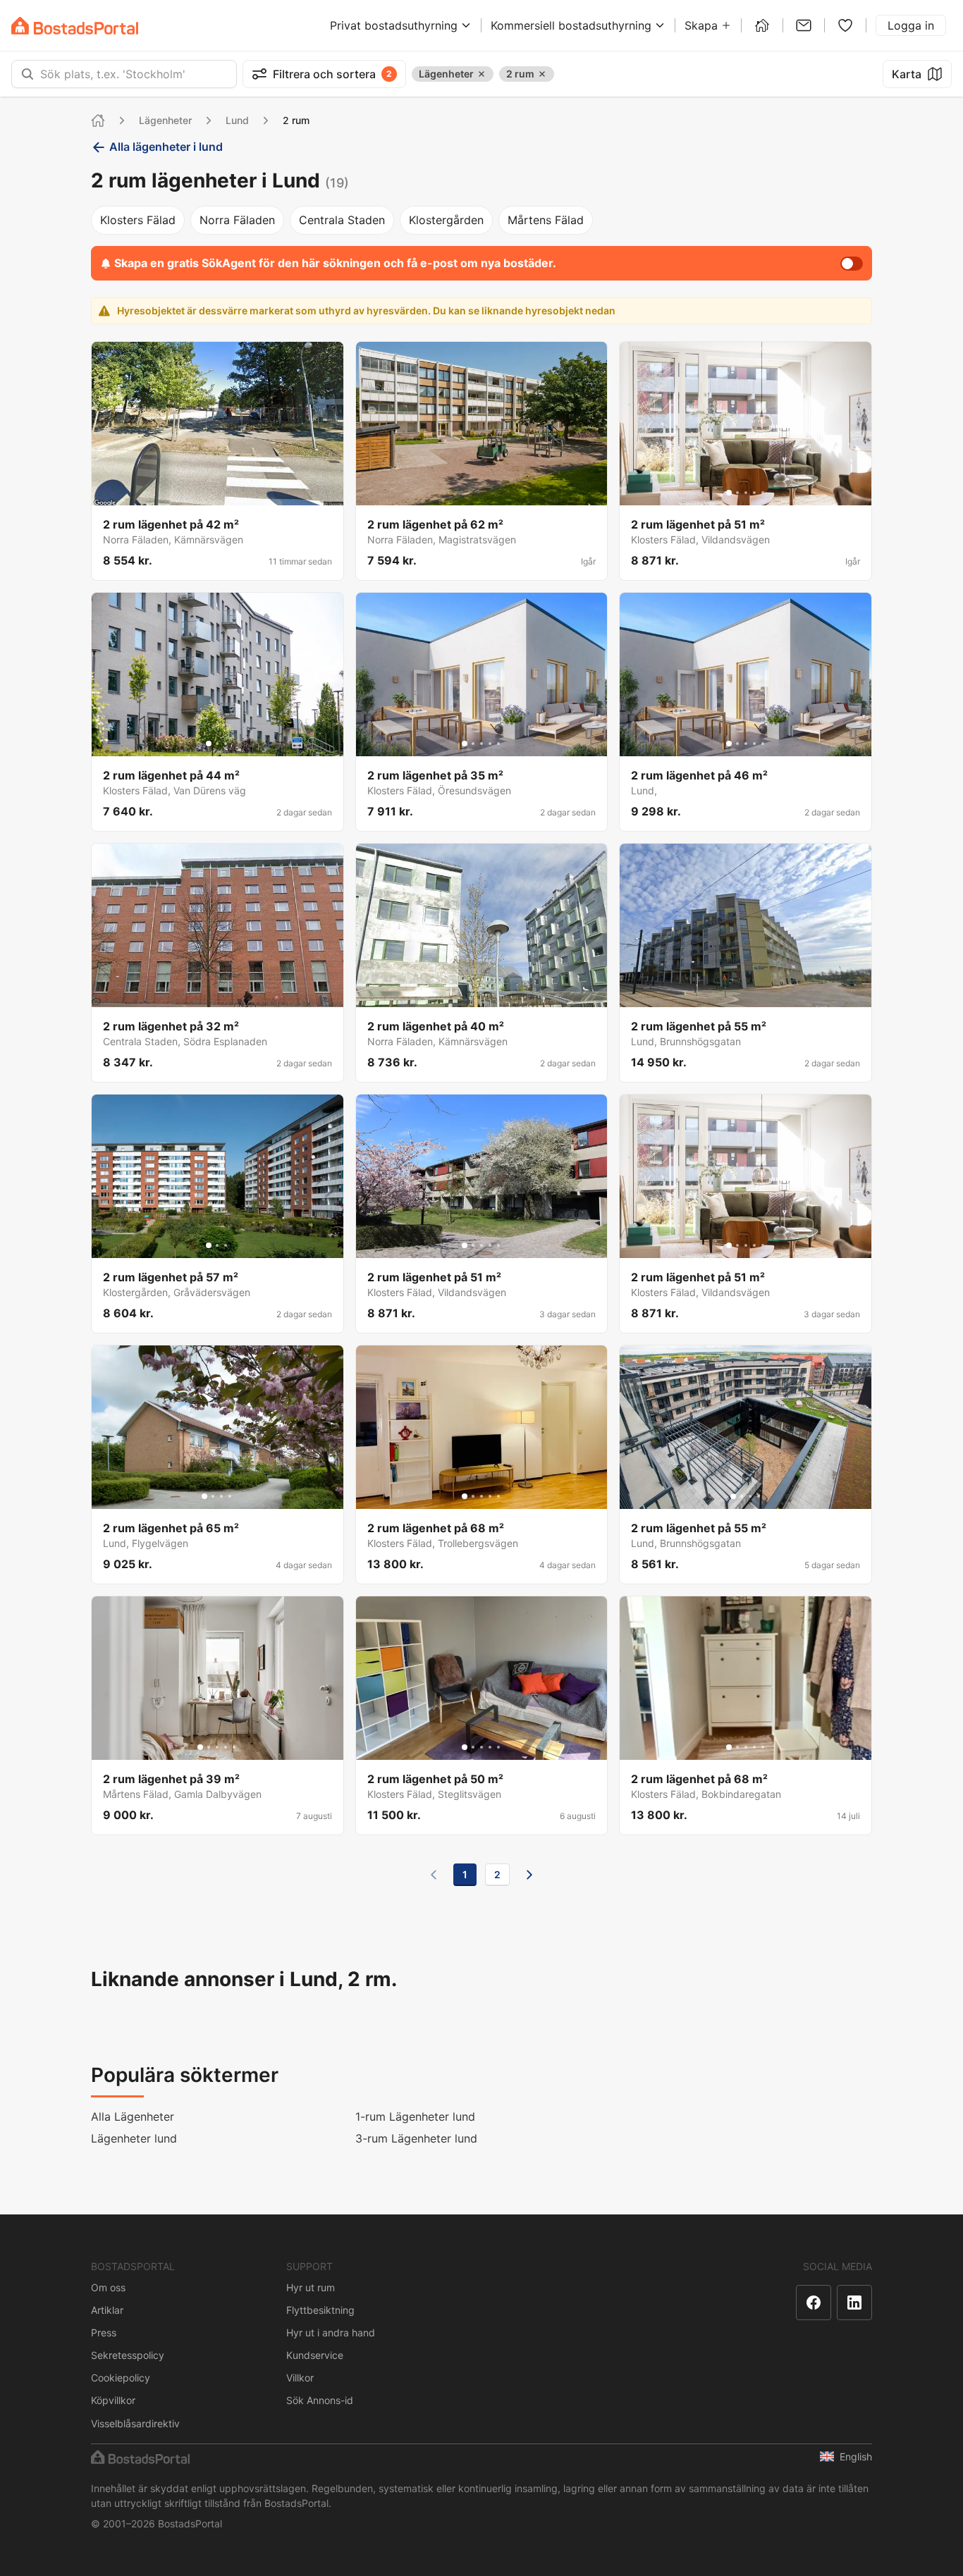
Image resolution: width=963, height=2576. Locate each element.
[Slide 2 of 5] (737, 493)
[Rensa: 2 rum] (542, 74)
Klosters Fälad (138, 220)
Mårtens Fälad (546, 220)
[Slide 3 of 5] (746, 493)
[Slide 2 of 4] (213, 1496)
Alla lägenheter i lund (166, 147)
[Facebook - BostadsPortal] (814, 2303)
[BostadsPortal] (75, 26)
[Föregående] (434, 1875)
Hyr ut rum (311, 2287)
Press (104, 2332)
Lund (237, 120)
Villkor (300, 2378)
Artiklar (107, 2310)
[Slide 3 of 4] (221, 1496)
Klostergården (446, 220)
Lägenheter (165, 120)
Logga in (911, 25)
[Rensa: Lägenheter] (481, 74)
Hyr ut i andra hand (331, 2332)
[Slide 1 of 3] (209, 744)
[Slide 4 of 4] (230, 1496)
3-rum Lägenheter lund (416, 2138)
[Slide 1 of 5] (729, 493)
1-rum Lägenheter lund (415, 2116)
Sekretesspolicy (128, 2355)
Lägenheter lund (134, 2138)
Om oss (108, 2287)
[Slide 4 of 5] (754, 493)
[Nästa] (529, 1875)
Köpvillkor (113, 2400)
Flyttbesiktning (320, 2310)
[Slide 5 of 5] (763, 493)
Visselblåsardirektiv (135, 2423)
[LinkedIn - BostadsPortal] (854, 2303)
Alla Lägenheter (133, 2116)
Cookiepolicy (121, 2378)
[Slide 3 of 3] (226, 744)
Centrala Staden (342, 220)
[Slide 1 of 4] (204, 1496)
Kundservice (315, 2355)
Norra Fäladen (237, 220)
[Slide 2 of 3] (217, 744)
